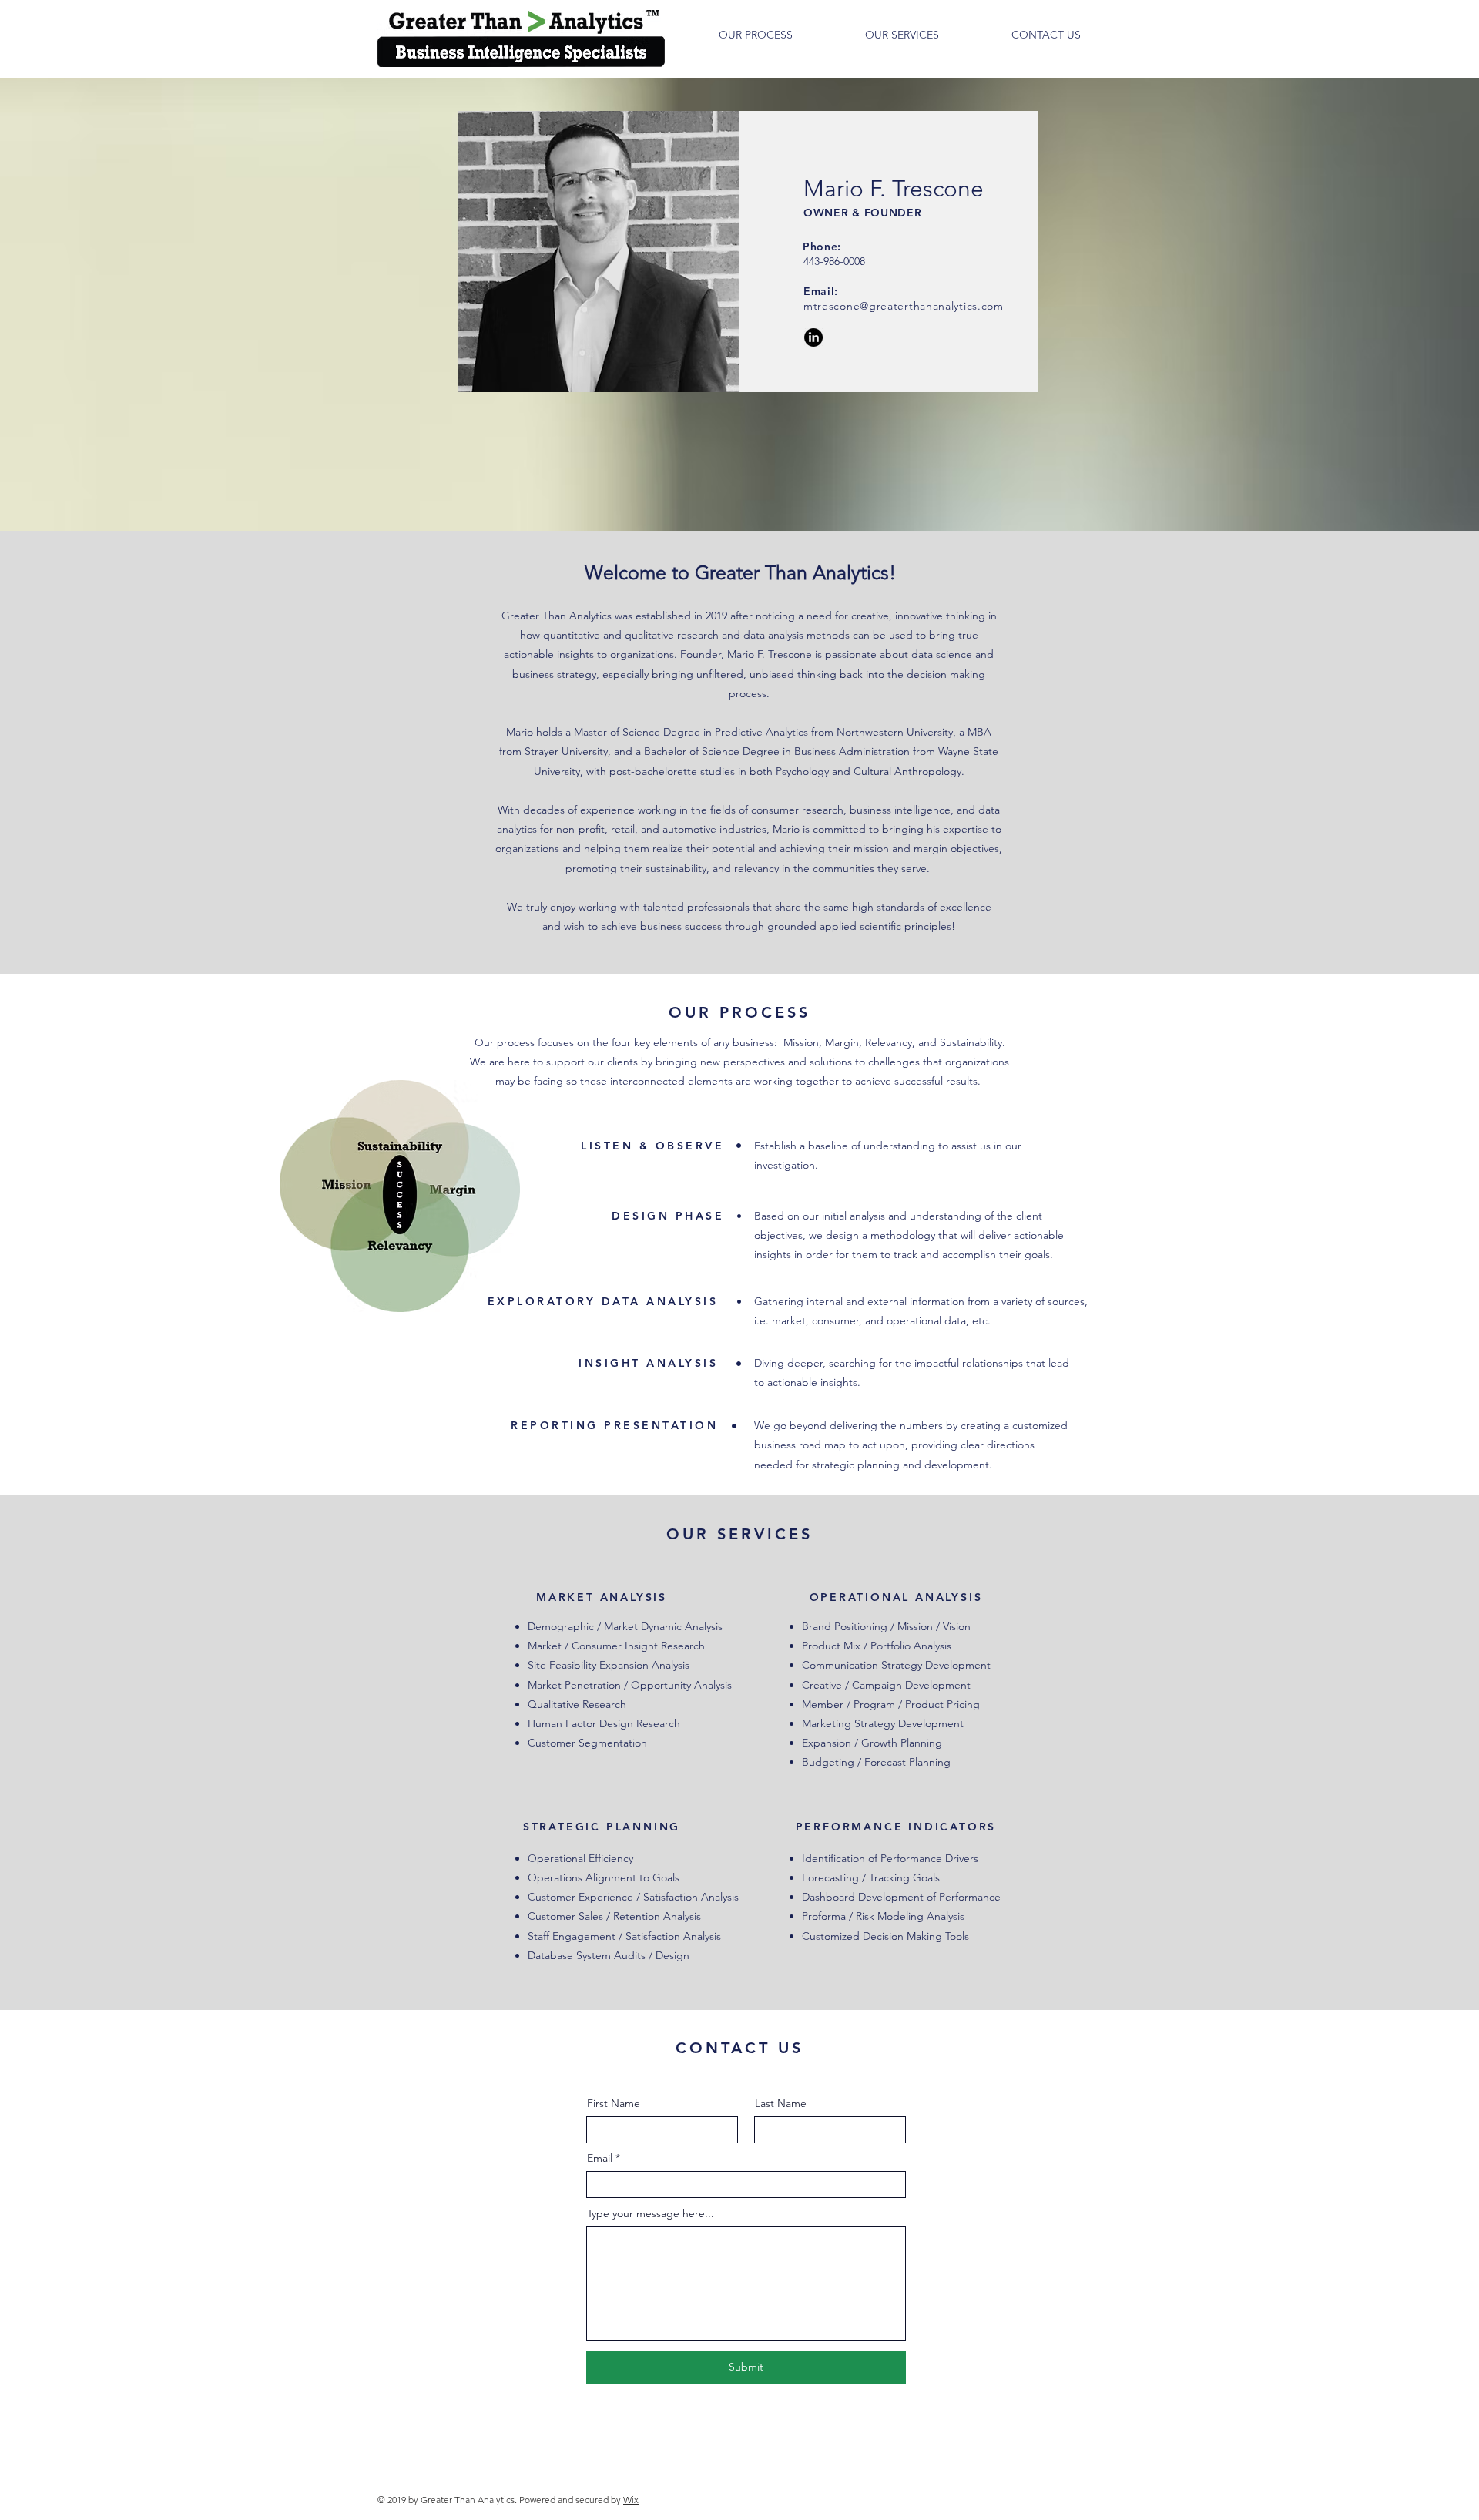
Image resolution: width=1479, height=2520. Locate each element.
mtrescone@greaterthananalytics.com (904, 306)
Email (600, 2158)
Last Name (781, 2103)
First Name (614, 2103)
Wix (631, 2500)
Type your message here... (651, 2213)
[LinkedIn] (813, 337)
